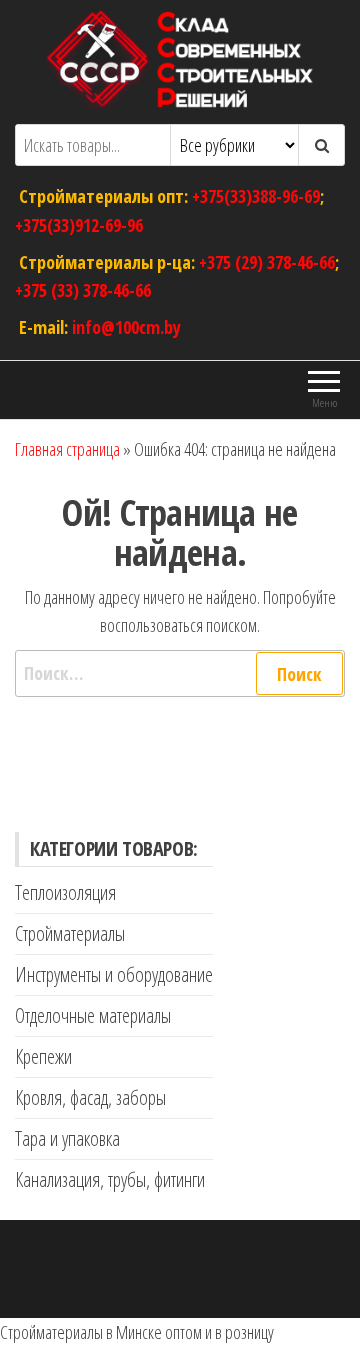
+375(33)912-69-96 (79, 224)
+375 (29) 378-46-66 (267, 261)
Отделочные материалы (93, 1015)
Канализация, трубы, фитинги (110, 1179)
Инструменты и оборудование (114, 974)
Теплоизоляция (65, 892)
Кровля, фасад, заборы (90, 1097)
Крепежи (43, 1056)
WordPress (194, 1254)
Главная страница (67, 449)
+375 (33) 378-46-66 (83, 290)
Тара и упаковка (67, 1138)
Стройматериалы (70, 933)
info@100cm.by (126, 327)
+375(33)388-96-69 (256, 196)
